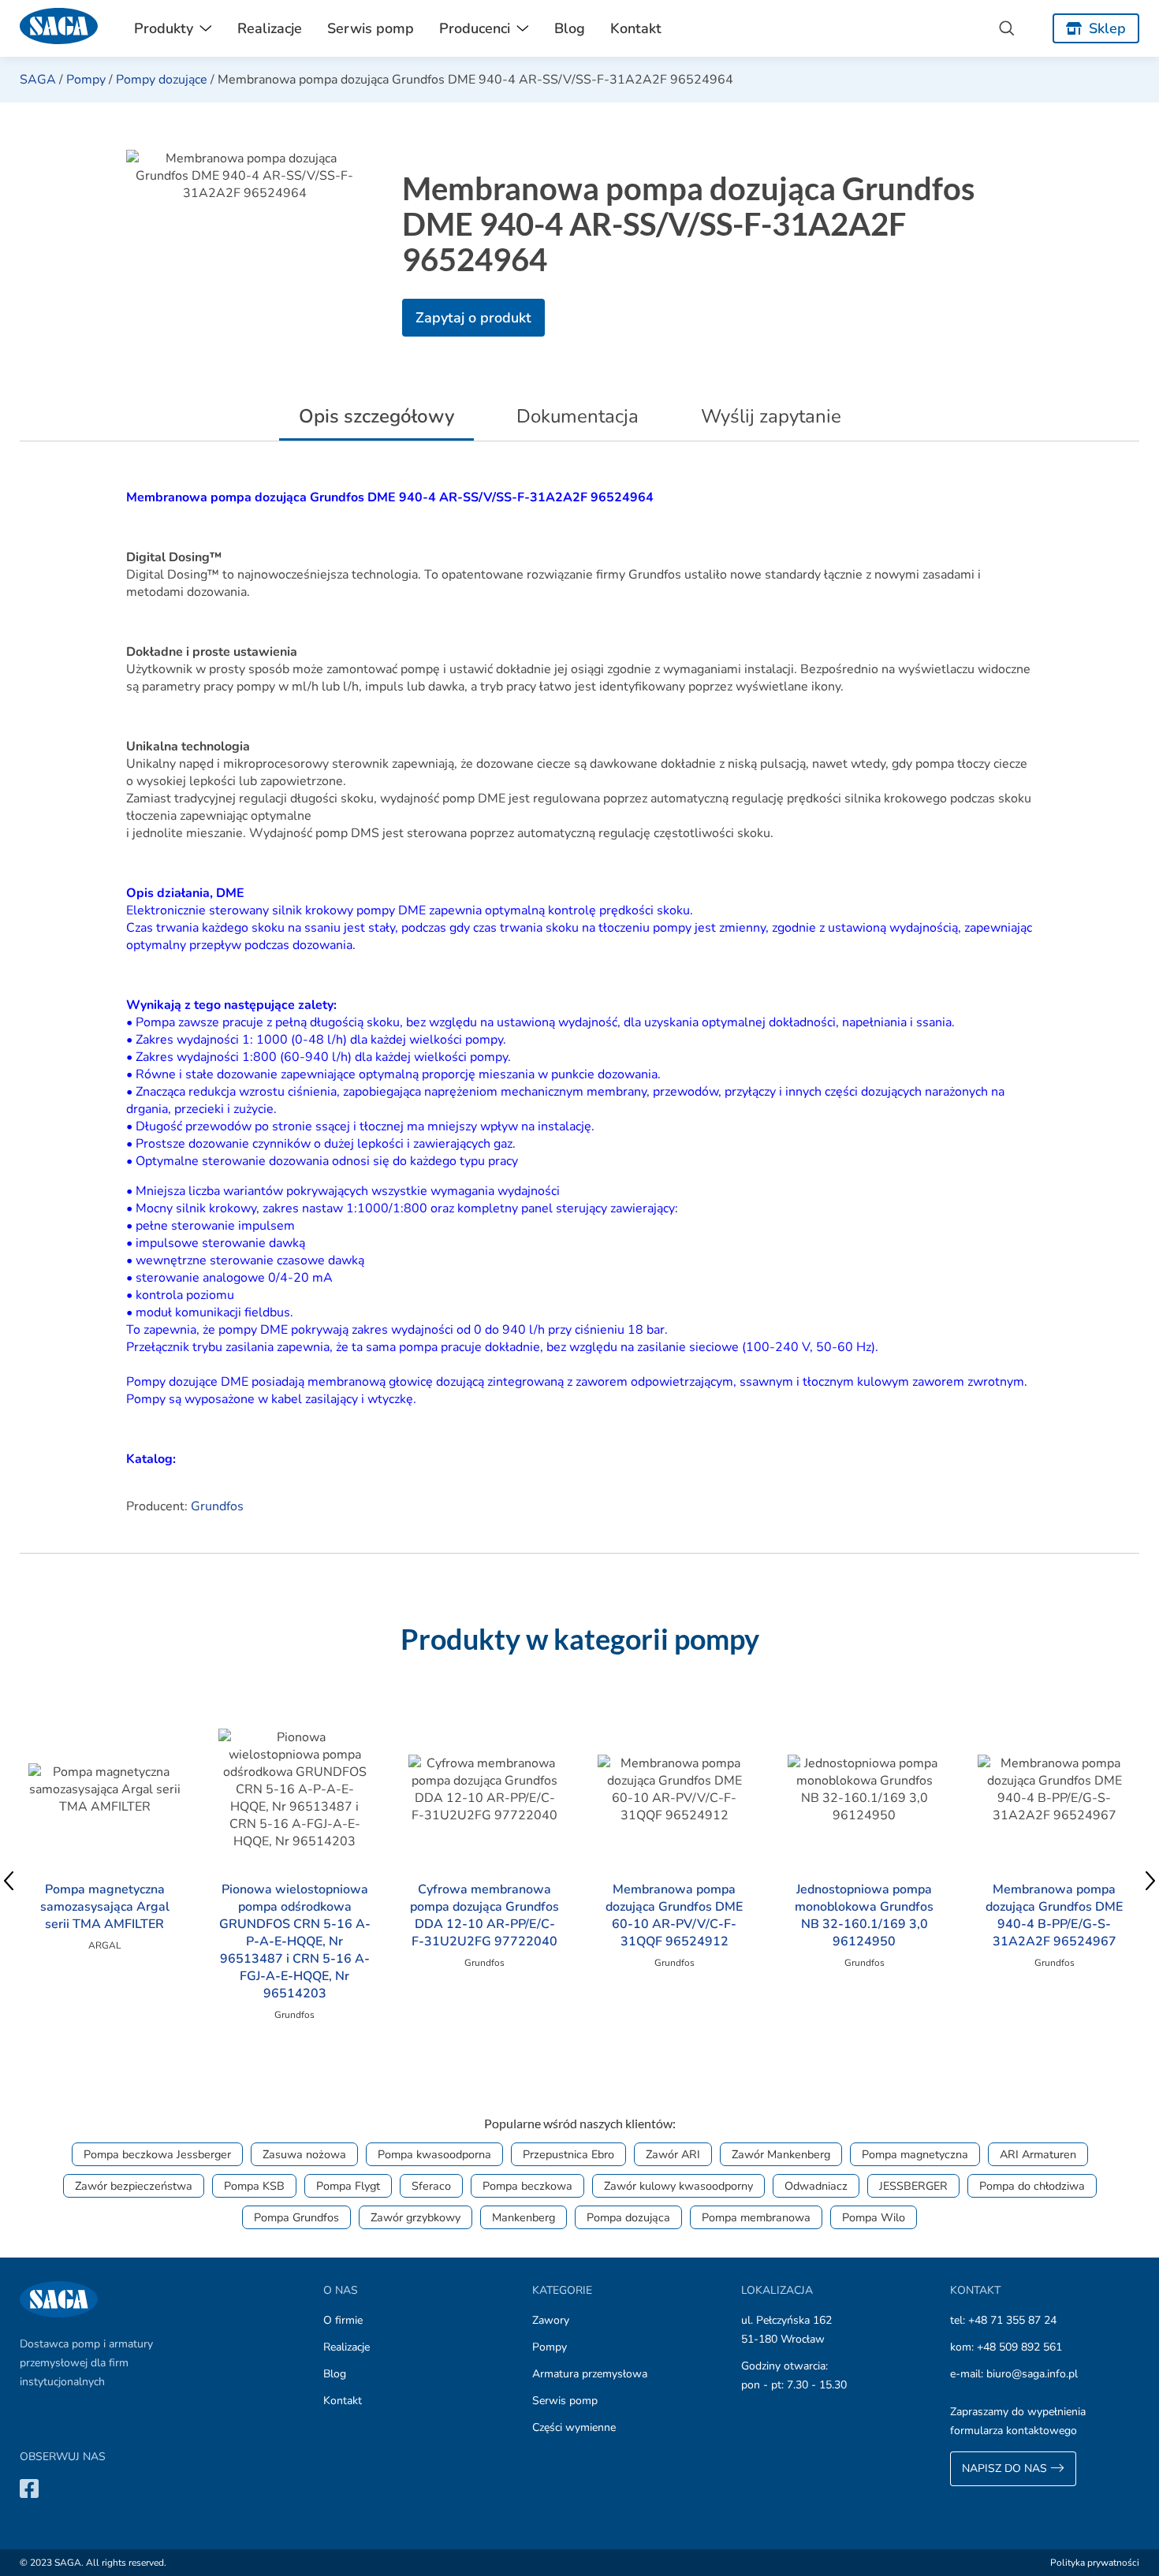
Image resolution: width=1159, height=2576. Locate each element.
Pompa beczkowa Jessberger (157, 2154)
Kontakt (636, 28)
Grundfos (217, 1506)
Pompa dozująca (628, 2217)
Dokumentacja (578, 416)
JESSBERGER (913, 2186)
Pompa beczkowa (527, 2186)
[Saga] (59, 28)
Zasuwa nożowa (304, 2154)
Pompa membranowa (756, 2217)
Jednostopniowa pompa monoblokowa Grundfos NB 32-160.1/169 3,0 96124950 (864, 1915)
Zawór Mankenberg (781, 2154)
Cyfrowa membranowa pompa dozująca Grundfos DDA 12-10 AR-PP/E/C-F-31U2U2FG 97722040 (484, 1915)
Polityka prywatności (1095, 2563)
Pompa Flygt (348, 2186)
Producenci (475, 28)
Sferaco (431, 2186)
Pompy (86, 80)
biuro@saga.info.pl (1032, 2374)
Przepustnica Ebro (568, 2154)
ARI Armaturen (1038, 2154)
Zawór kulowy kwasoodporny (678, 2186)
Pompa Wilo (874, 2217)
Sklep (1107, 28)
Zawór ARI (673, 2154)
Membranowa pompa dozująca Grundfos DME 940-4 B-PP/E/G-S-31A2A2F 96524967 (1054, 1915)
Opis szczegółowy (376, 416)
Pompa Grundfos (296, 2217)
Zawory (551, 2320)
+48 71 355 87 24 (1012, 2320)
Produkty (164, 28)
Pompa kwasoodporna (434, 2154)
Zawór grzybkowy (416, 2217)
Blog (570, 28)
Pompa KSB (254, 2186)
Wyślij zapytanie (771, 416)
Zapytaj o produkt (473, 318)
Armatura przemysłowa (590, 2374)
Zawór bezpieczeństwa (134, 2186)
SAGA (38, 80)
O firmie (343, 2320)
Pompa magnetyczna (915, 2154)
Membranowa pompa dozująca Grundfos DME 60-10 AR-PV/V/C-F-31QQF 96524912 (674, 1915)
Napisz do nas (1006, 2468)
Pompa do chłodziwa (1032, 2186)
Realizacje (270, 28)
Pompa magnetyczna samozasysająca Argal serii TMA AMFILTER (105, 1907)
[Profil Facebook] (29, 2488)
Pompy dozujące (162, 80)
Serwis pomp (371, 28)
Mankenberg (524, 2217)
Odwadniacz (816, 2186)
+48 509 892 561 (1019, 2347)
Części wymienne (574, 2427)
